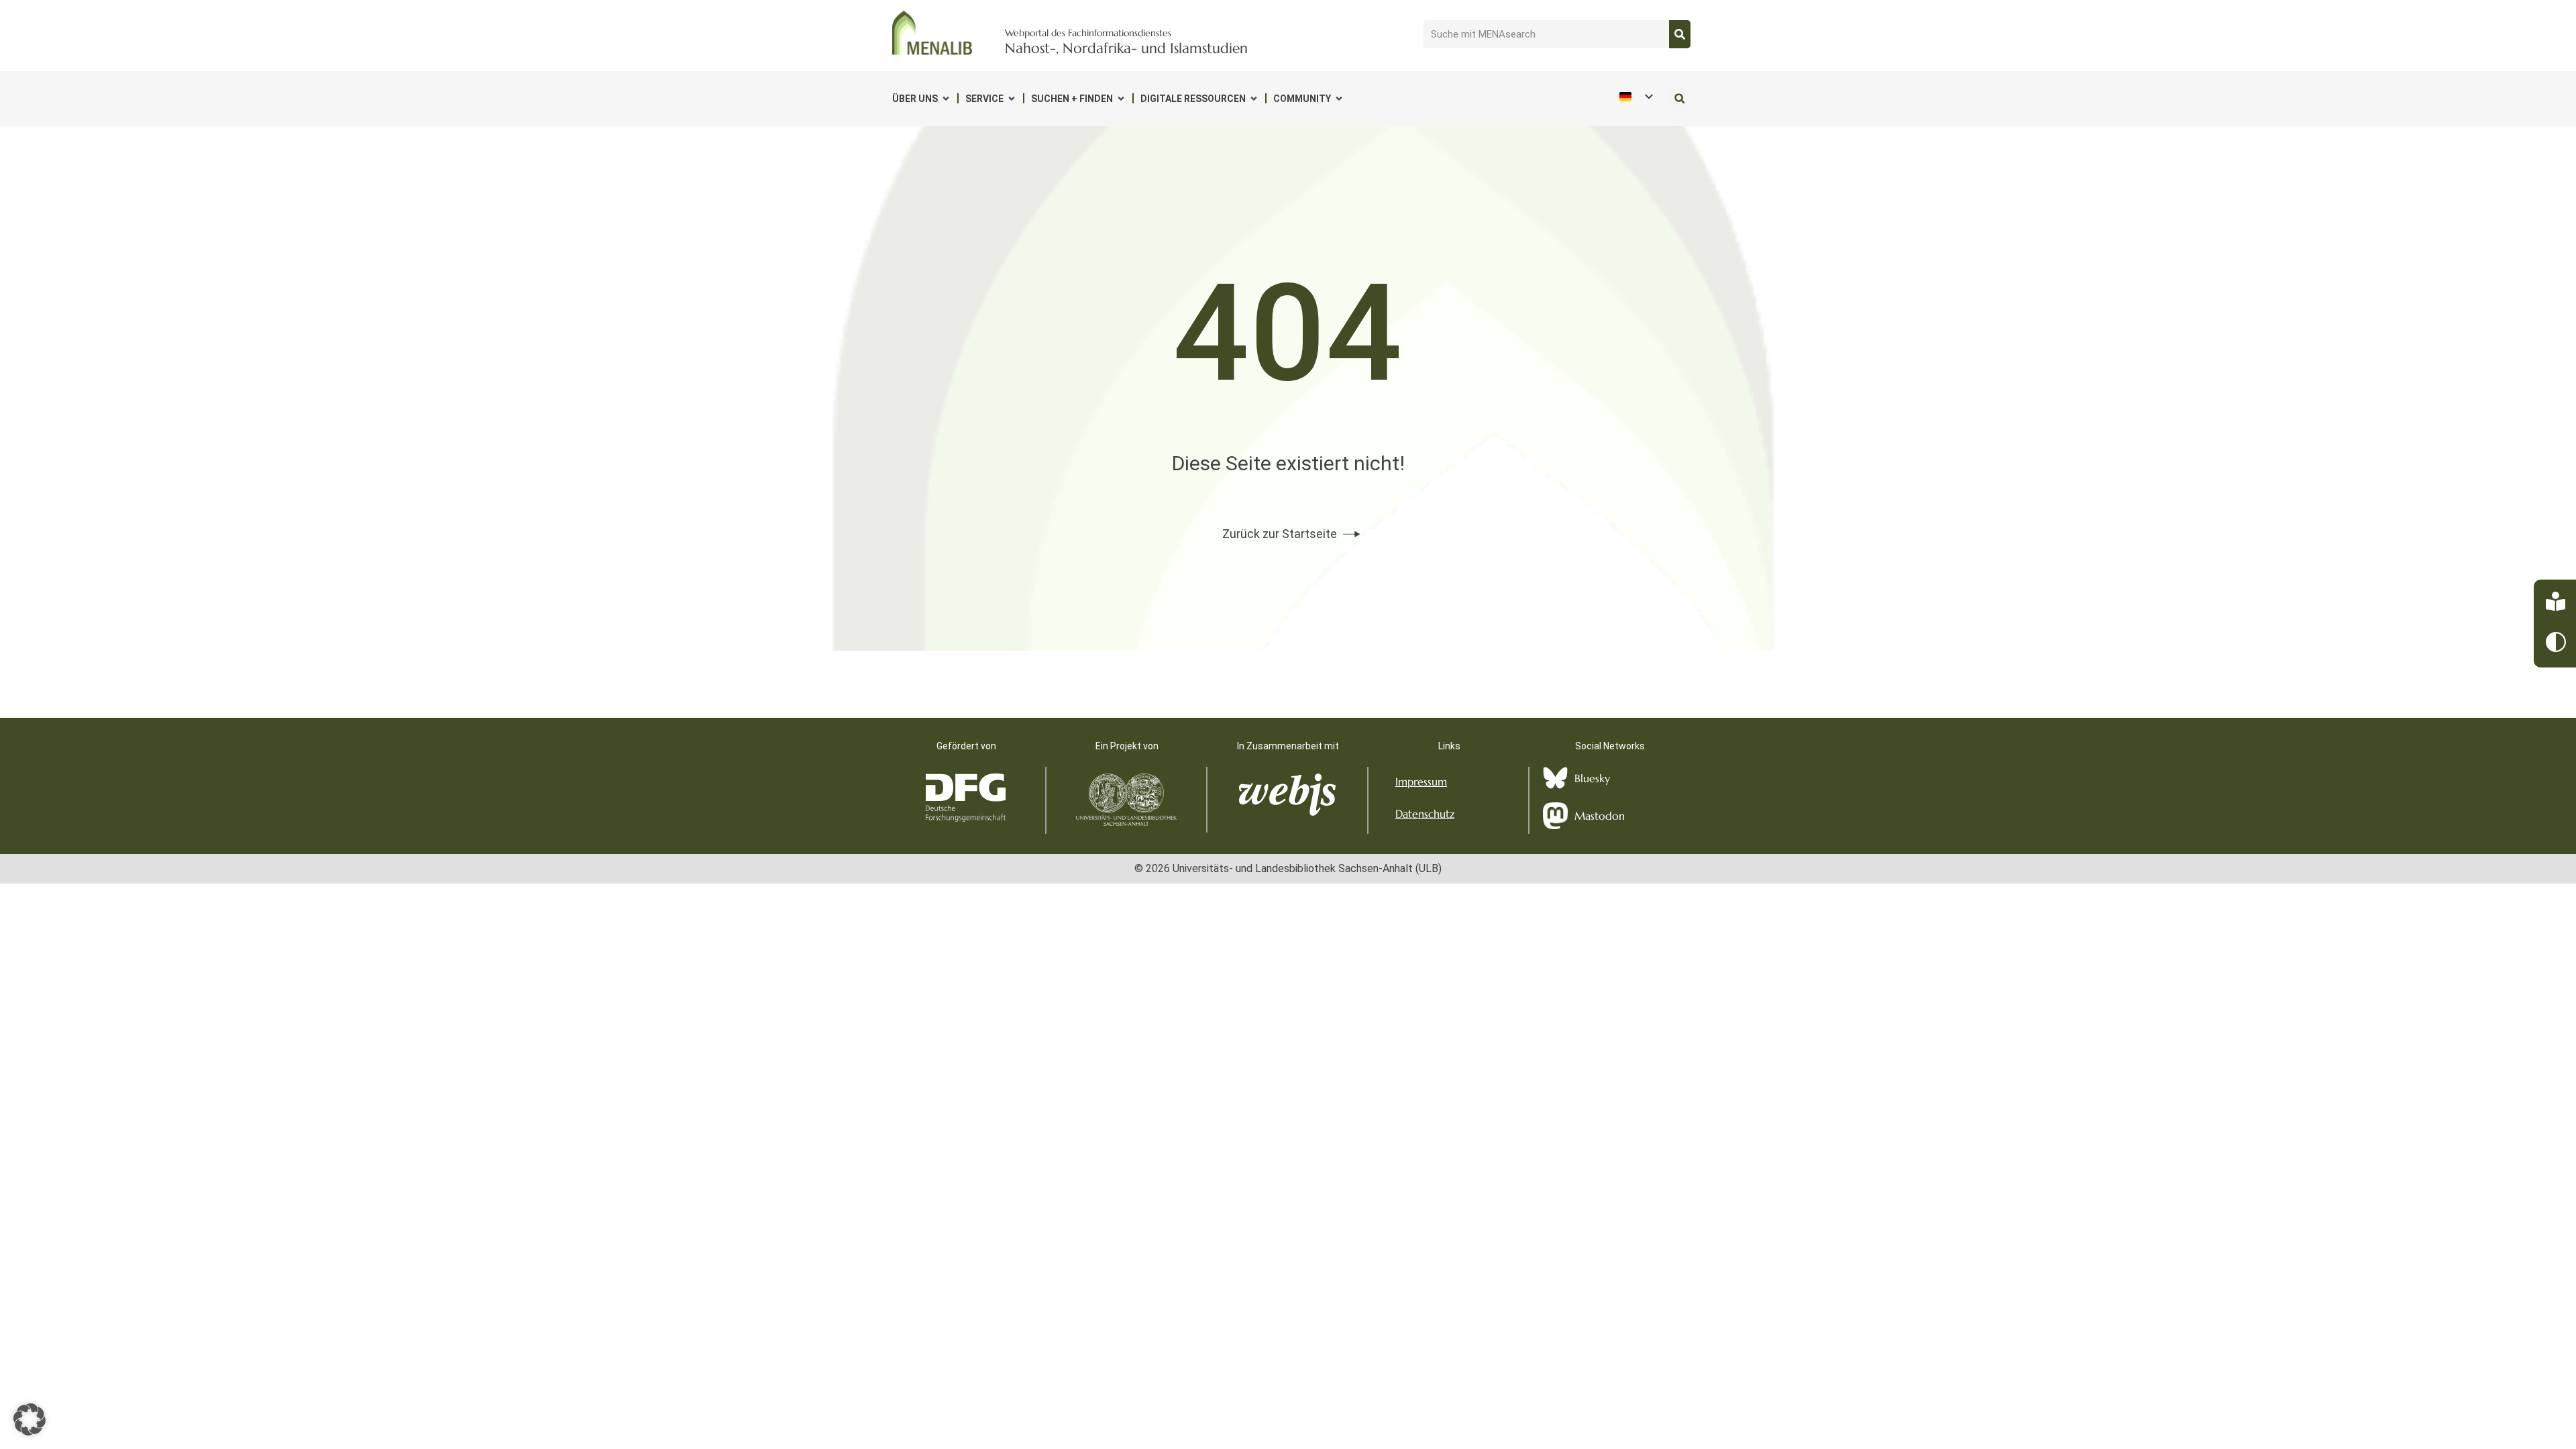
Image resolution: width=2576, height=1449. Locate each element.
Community (1302, 99)
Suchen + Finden (1072, 99)
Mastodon (1600, 816)
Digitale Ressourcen (1193, 99)
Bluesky (1592, 778)
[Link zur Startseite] (932, 33)
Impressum (1421, 782)
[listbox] (1635, 96)
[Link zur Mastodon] (1555, 816)
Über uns (915, 99)
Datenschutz (1425, 814)
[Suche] (1680, 34)
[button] (1679, 98)
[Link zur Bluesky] (1555, 778)
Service (984, 99)
